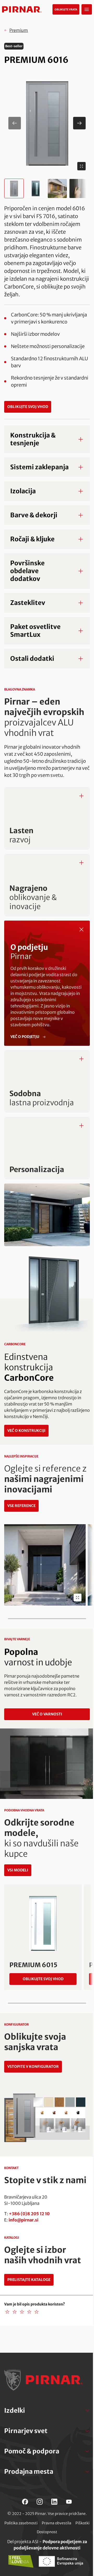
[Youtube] (69, 2502)
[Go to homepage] (22, 9)
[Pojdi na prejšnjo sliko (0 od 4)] (15, 123)
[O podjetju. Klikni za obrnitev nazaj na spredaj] (81, 929)
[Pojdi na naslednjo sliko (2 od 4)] (79, 123)
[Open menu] (87, 9)
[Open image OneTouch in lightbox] (78, 1598)
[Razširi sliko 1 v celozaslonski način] (81, 166)
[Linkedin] (54, 2502)
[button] (47, 123)
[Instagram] (40, 2502)
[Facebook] (25, 2502)
